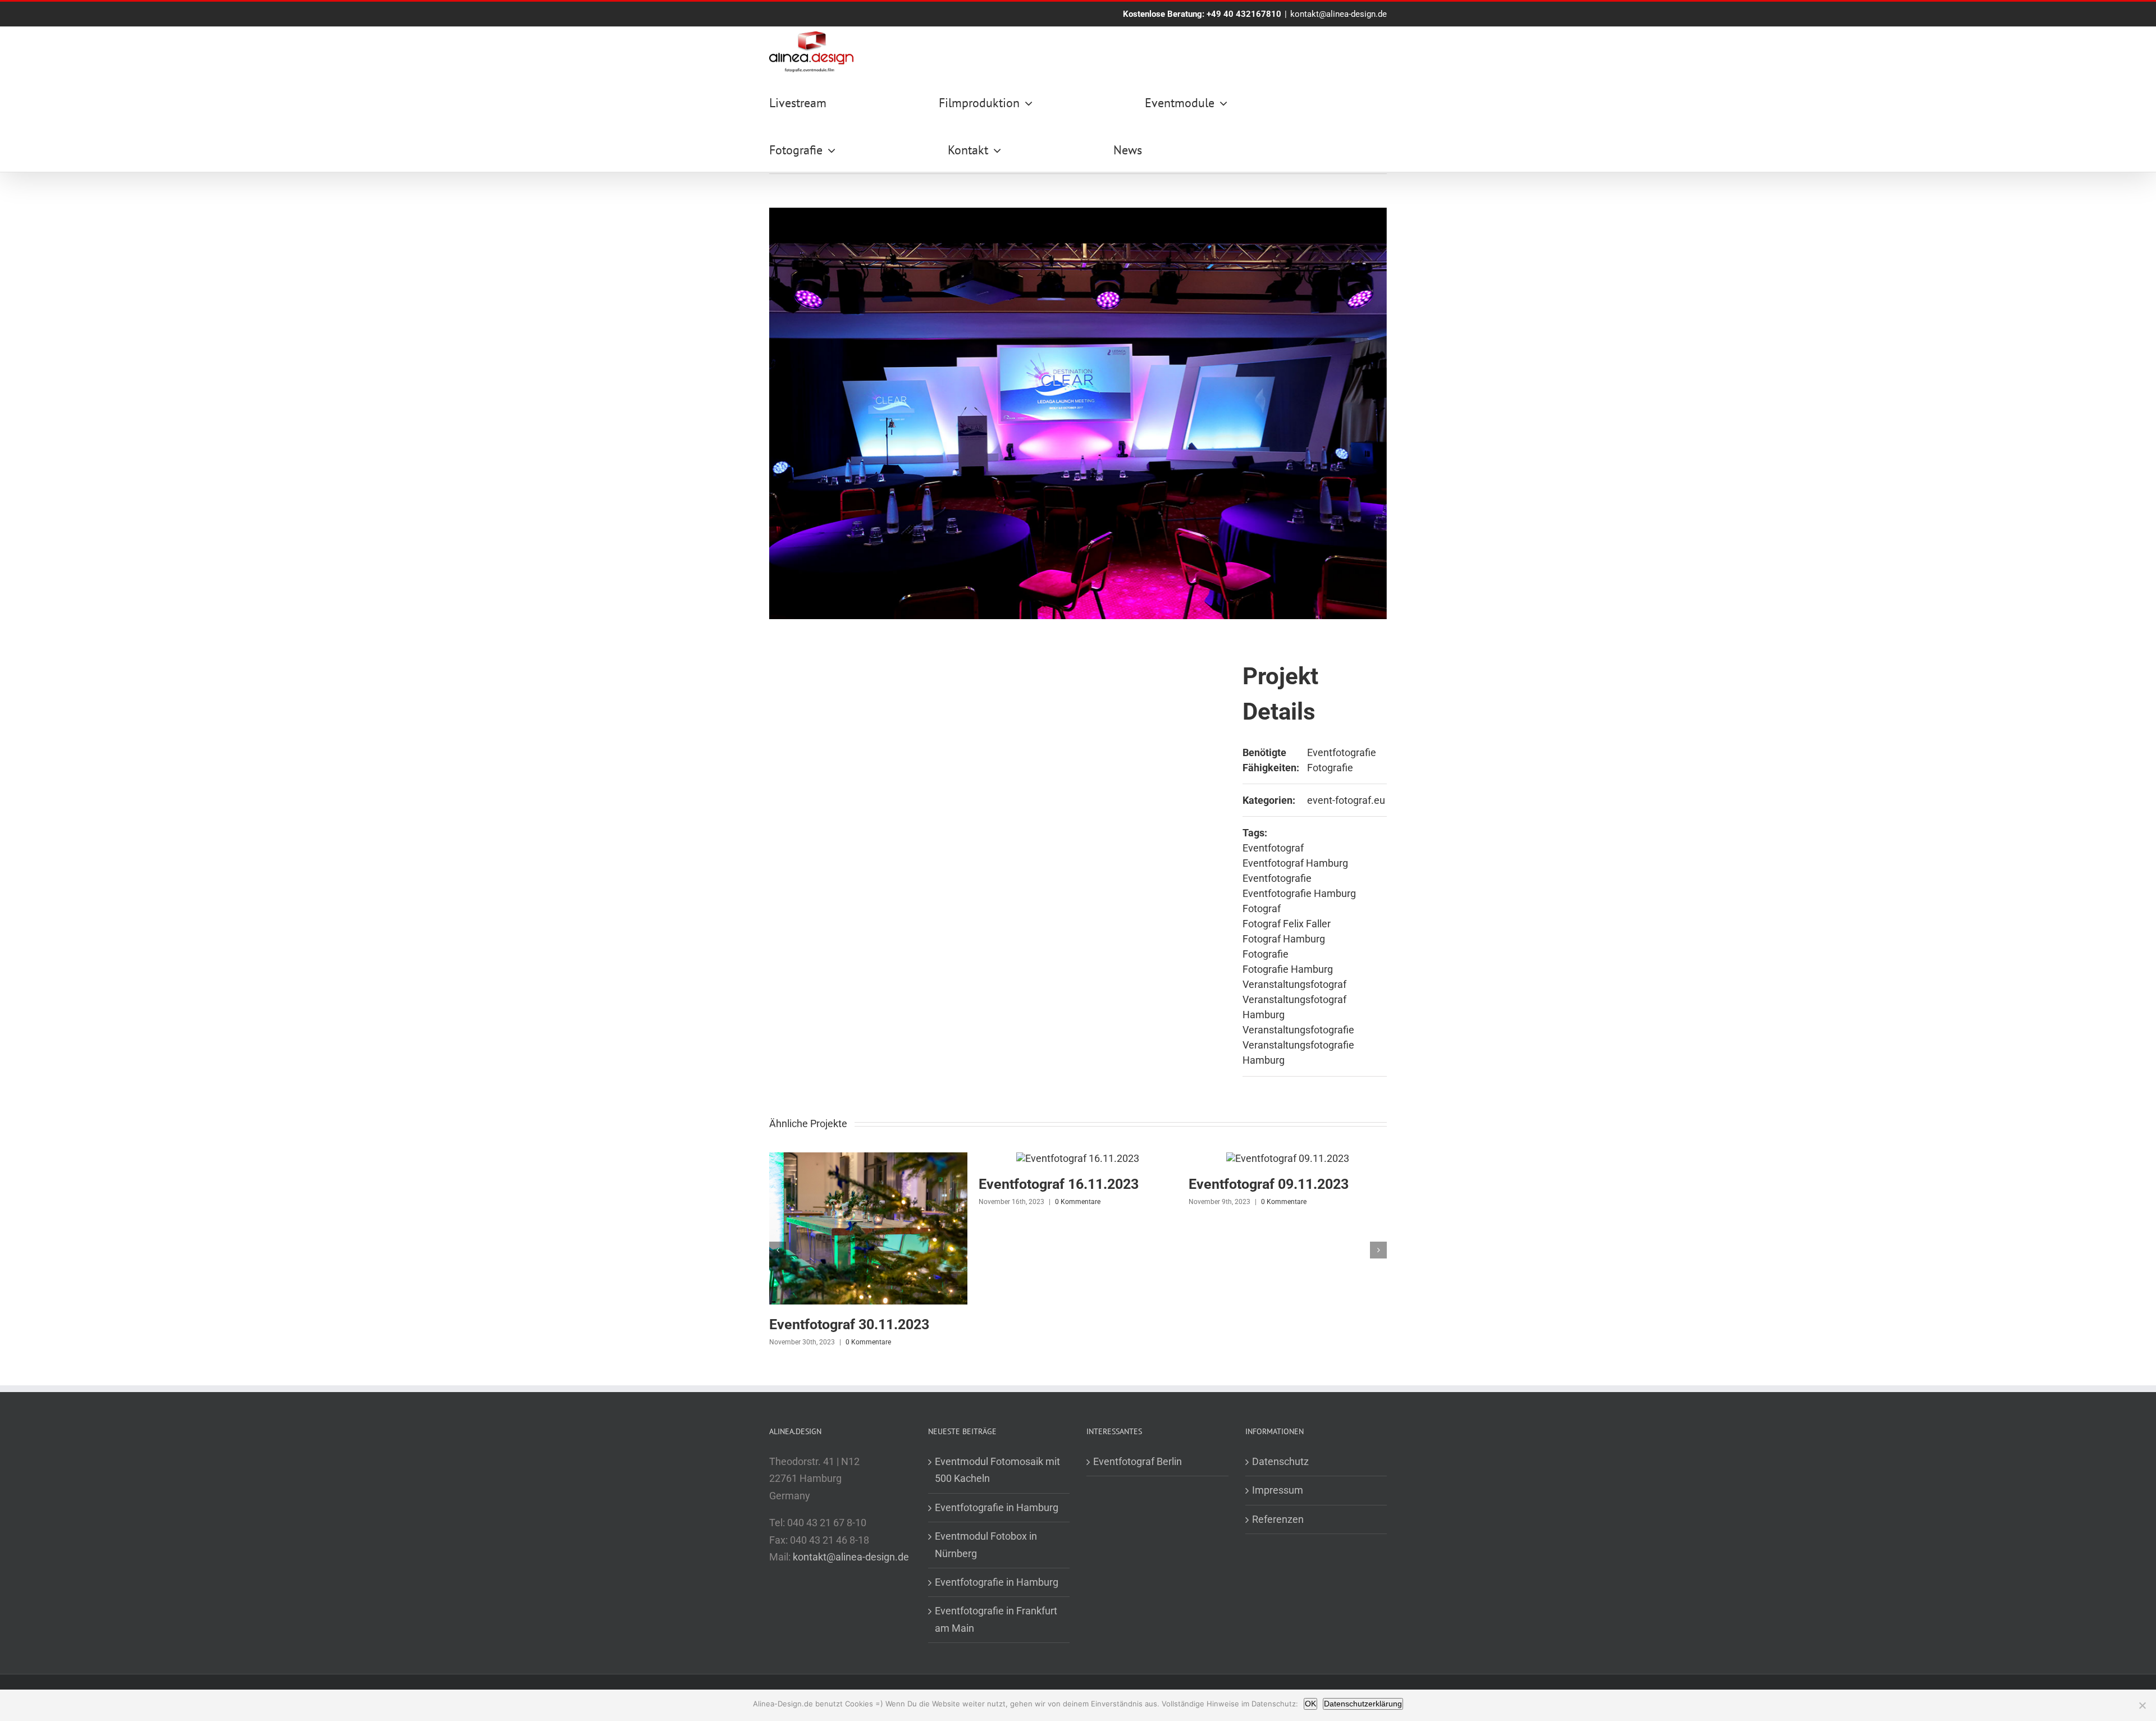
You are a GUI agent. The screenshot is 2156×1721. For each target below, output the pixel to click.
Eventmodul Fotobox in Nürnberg (986, 1544)
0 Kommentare (868, 1342)
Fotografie (1330, 768)
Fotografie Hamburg (1288, 969)
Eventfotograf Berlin (1138, 1461)
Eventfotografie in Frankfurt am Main (996, 1619)
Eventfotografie (1342, 752)
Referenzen (1278, 1519)
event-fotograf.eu (1346, 800)
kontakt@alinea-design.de (1339, 14)
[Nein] (2142, 1705)
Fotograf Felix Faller (1287, 924)
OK (1310, 1704)
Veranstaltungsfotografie (1298, 1030)
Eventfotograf (1273, 848)
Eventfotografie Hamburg (1299, 893)
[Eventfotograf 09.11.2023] (1288, 1158)
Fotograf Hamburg (1284, 939)
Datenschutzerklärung (1363, 1704)
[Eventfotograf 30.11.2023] (868, 1158)
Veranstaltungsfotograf (1294, 984)
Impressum (1278, 1490)
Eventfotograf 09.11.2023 (1269, 1184)
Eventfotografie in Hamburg (997, 1507)
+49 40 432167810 (1244, 14)
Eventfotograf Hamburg (1295, 863)
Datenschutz (1280, 1461)
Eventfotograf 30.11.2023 (849, 1324)
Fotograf (1262, 908)
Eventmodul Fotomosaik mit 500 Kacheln (997, 1470)
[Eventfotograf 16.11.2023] (1078, 1158)
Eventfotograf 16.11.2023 (1059, 1184)
